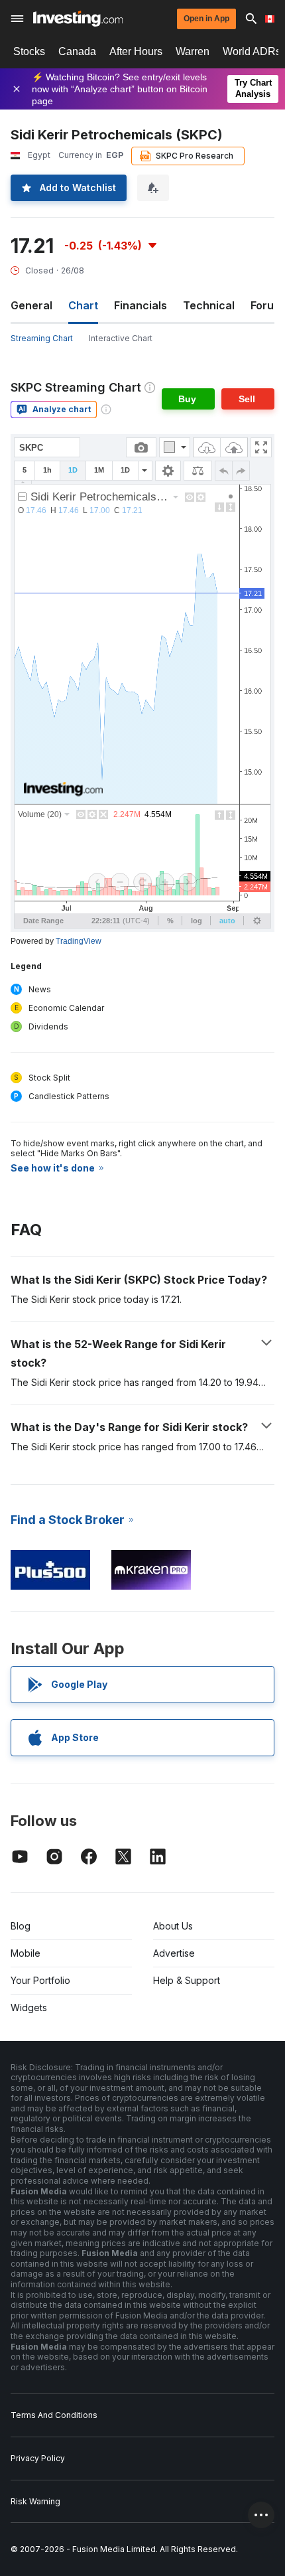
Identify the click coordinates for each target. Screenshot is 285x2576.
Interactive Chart (121, 338)
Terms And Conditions (54, 2415)
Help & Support (187, 1980)
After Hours (136, 51)
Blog (21, 1926)
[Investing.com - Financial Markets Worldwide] (78, 19)
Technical (209, 305)
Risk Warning (35, 2501)
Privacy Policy (38, 2458)
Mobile (26, 1953)
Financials (141, 305)
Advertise (174, 1953)
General (31, 305)
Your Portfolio (40, 1980)
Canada (77, 51)
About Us (173, 1926)
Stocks (29, 51)
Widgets (29, 2008)
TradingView (79, 941)
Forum (267, 305)
